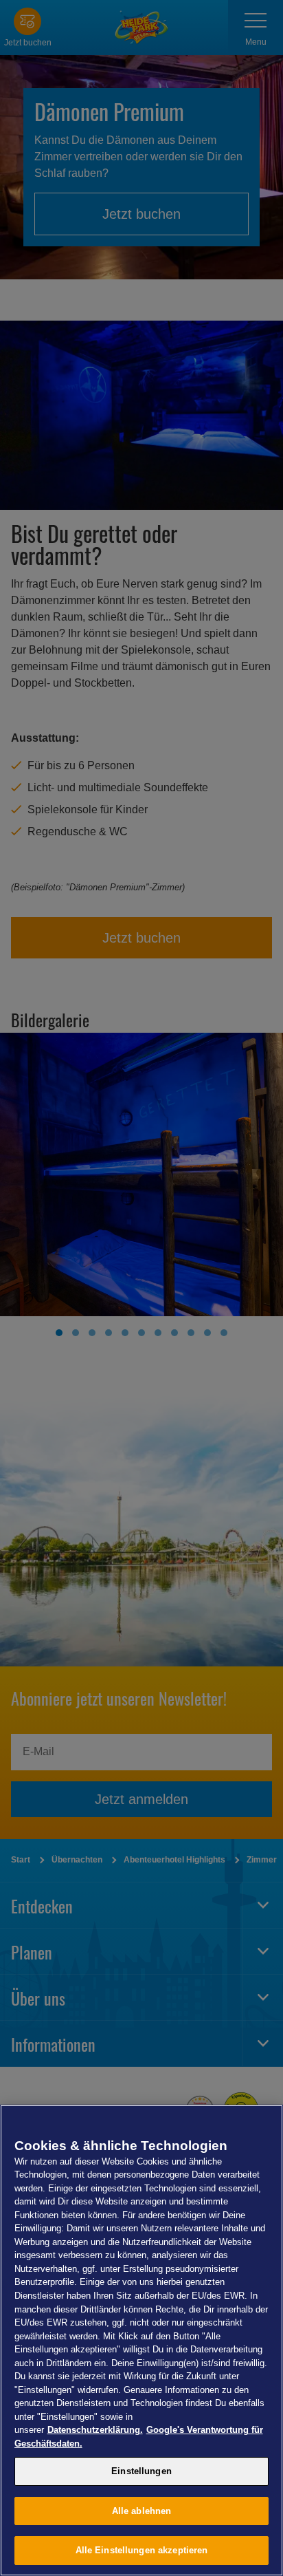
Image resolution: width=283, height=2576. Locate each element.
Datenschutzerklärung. (95, 2430)
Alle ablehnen (142, 2511)
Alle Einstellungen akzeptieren (142, 2550)
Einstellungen (141, 2471)
